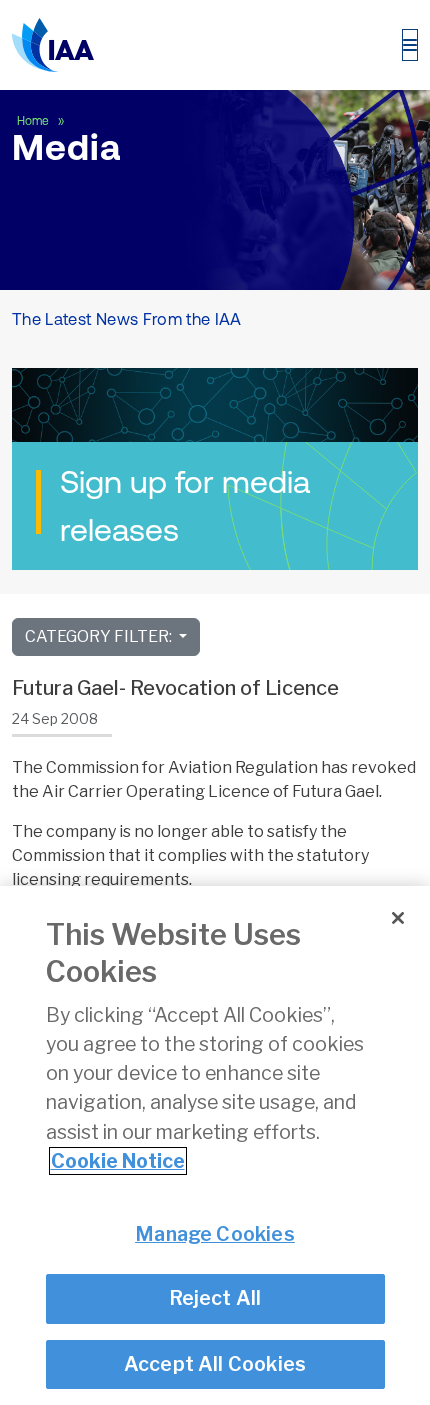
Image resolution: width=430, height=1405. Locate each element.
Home (34, 121)
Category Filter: (100, 636)
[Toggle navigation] (410, 45)
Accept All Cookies (215, 1364)
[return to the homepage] (53, 45)
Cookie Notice (118, 1161)
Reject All (215, 1298)
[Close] (398, 918)
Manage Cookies (215, 1234)
